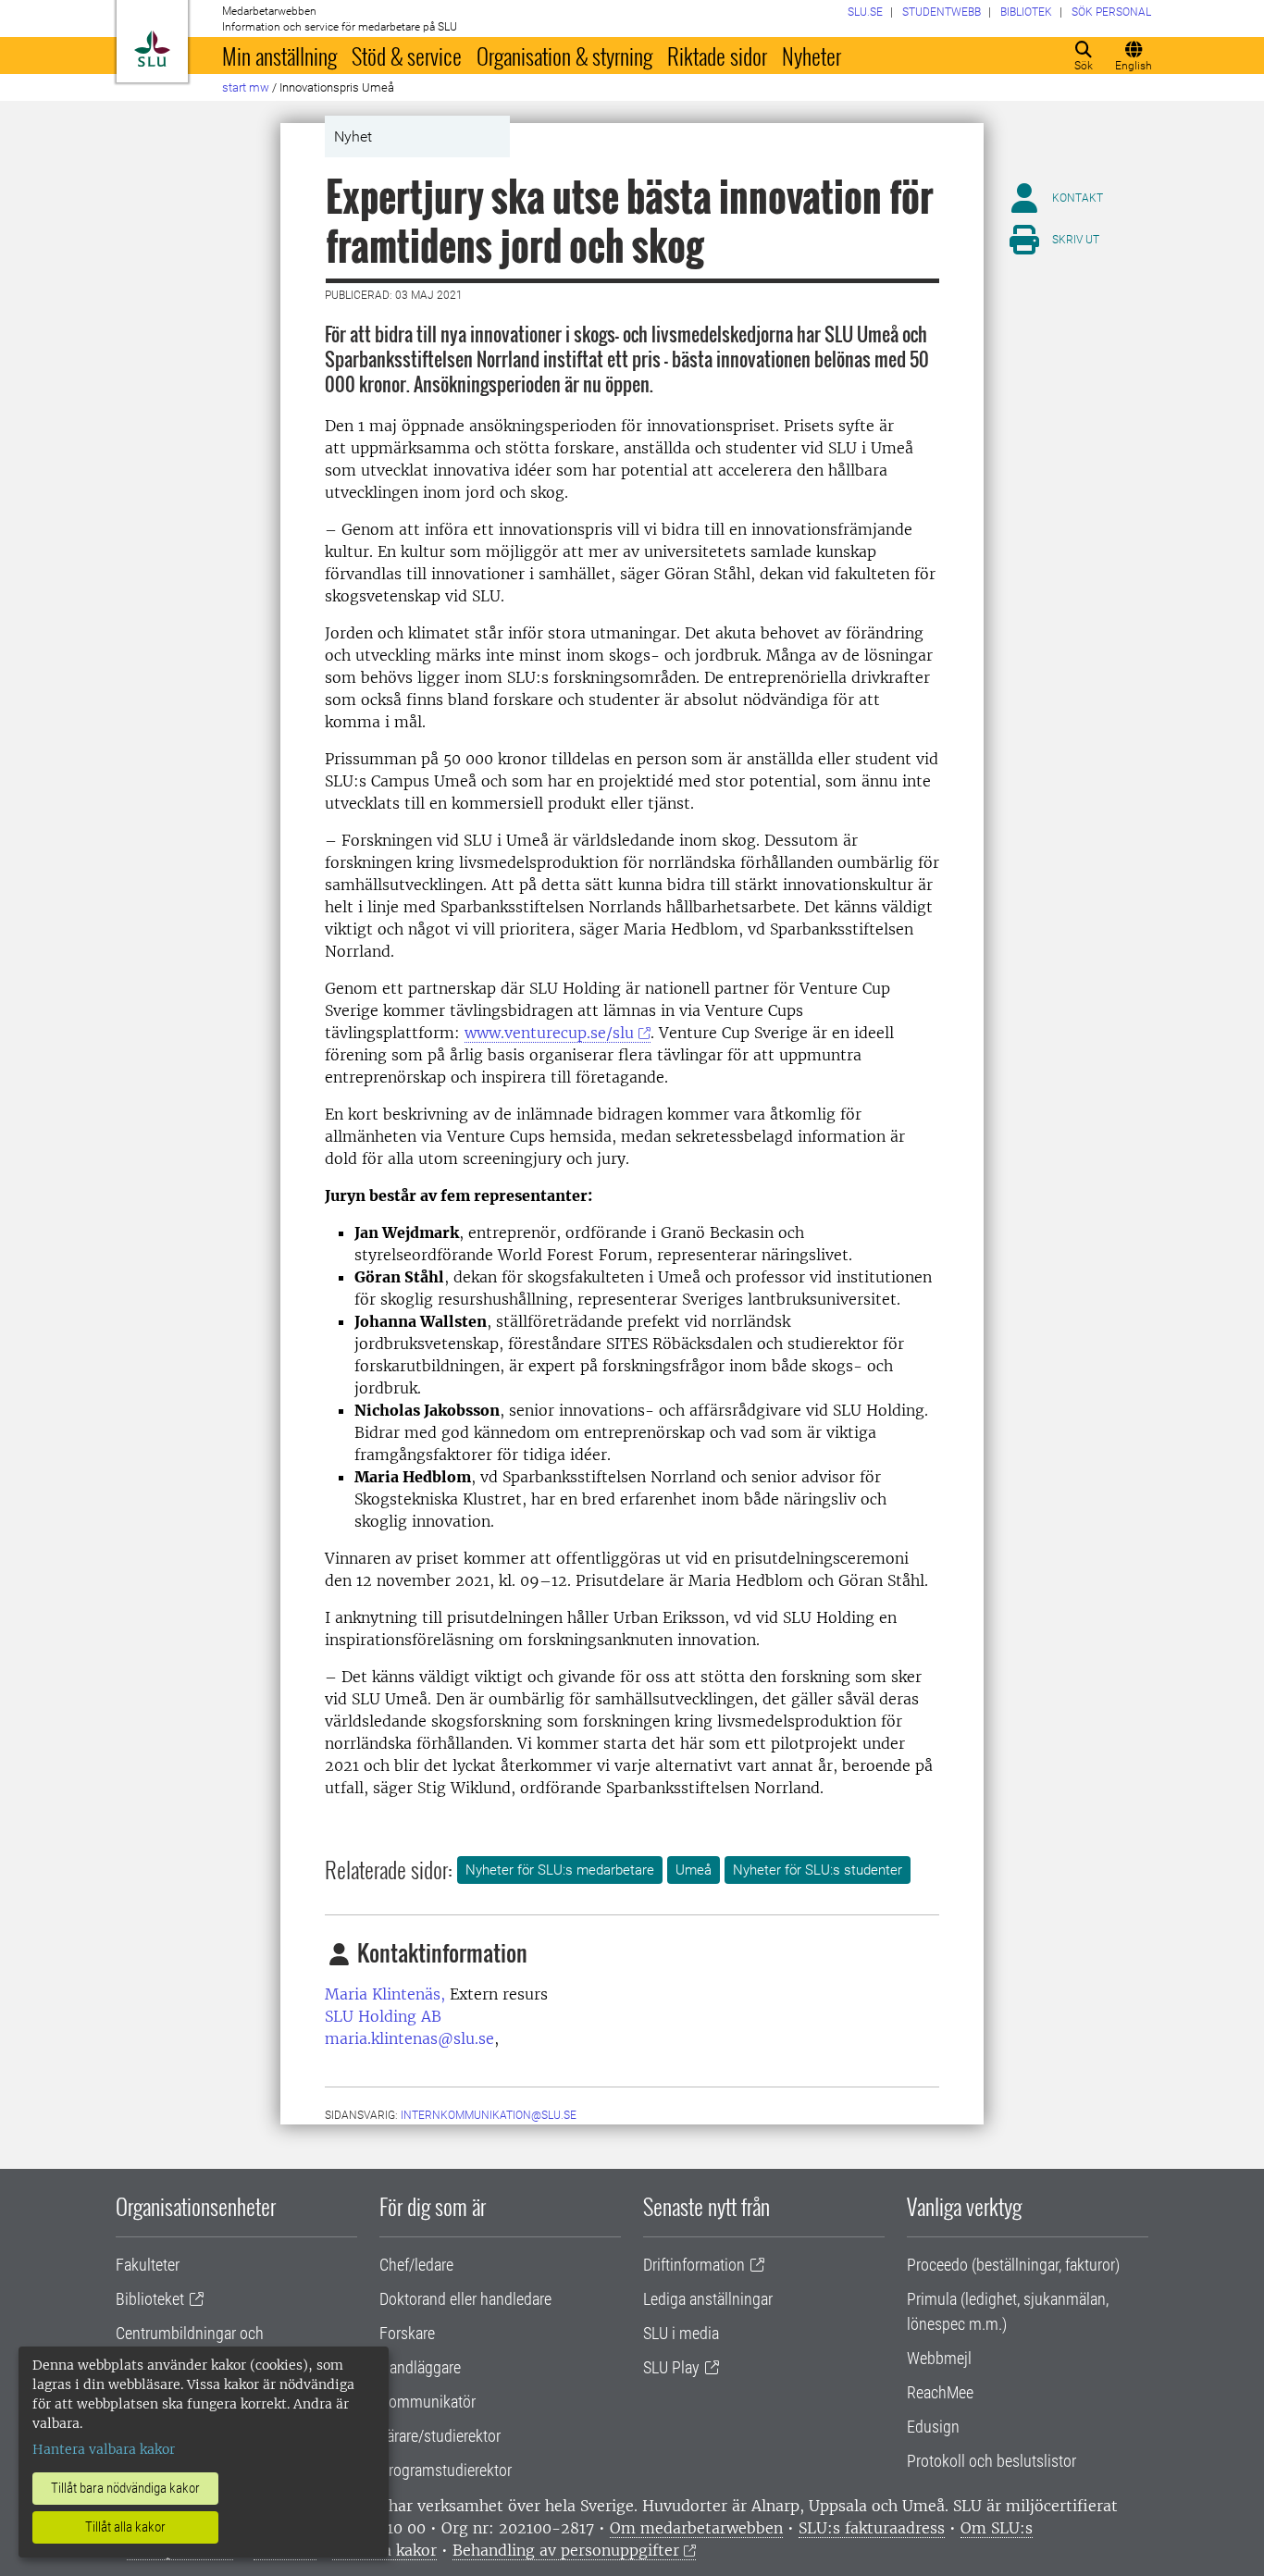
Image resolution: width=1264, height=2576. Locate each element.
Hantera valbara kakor (104, 2449)
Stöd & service (407, 56)
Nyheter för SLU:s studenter (818, 1870)
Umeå (694, 1870)
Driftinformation (694, 2265)
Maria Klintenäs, (385, 1994)
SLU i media (681, 2333)
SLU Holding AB (383, 2016)
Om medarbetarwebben (696, 2528)
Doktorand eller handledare (465, 2299)
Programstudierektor (446, 2470)
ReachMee (940, 2392)
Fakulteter (148, 2265)
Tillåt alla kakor (125, 2527)
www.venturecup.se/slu (549, 1033)
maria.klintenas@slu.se (409, 2038)
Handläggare (420, 2367)
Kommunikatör (428, 2402)
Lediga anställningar (708, 2299)
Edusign (933, 2427)
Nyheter (812, 56)
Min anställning (279, 56)
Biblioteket (150, 2299)
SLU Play (671, 2367)
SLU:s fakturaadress (872, 2528)
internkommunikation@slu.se (489, 2115)
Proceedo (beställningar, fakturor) (1013, 2265)
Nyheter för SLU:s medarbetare (560, 1870)
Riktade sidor (717, 56)
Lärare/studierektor (440, 2436)
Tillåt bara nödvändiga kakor (125, 2488)
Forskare (407, 2333)
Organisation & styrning (564, 56)
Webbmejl (939, 2358)
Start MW (246, 87)
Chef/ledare (416, 2265)
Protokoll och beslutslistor (991, 2461)
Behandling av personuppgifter (566, 2550)
